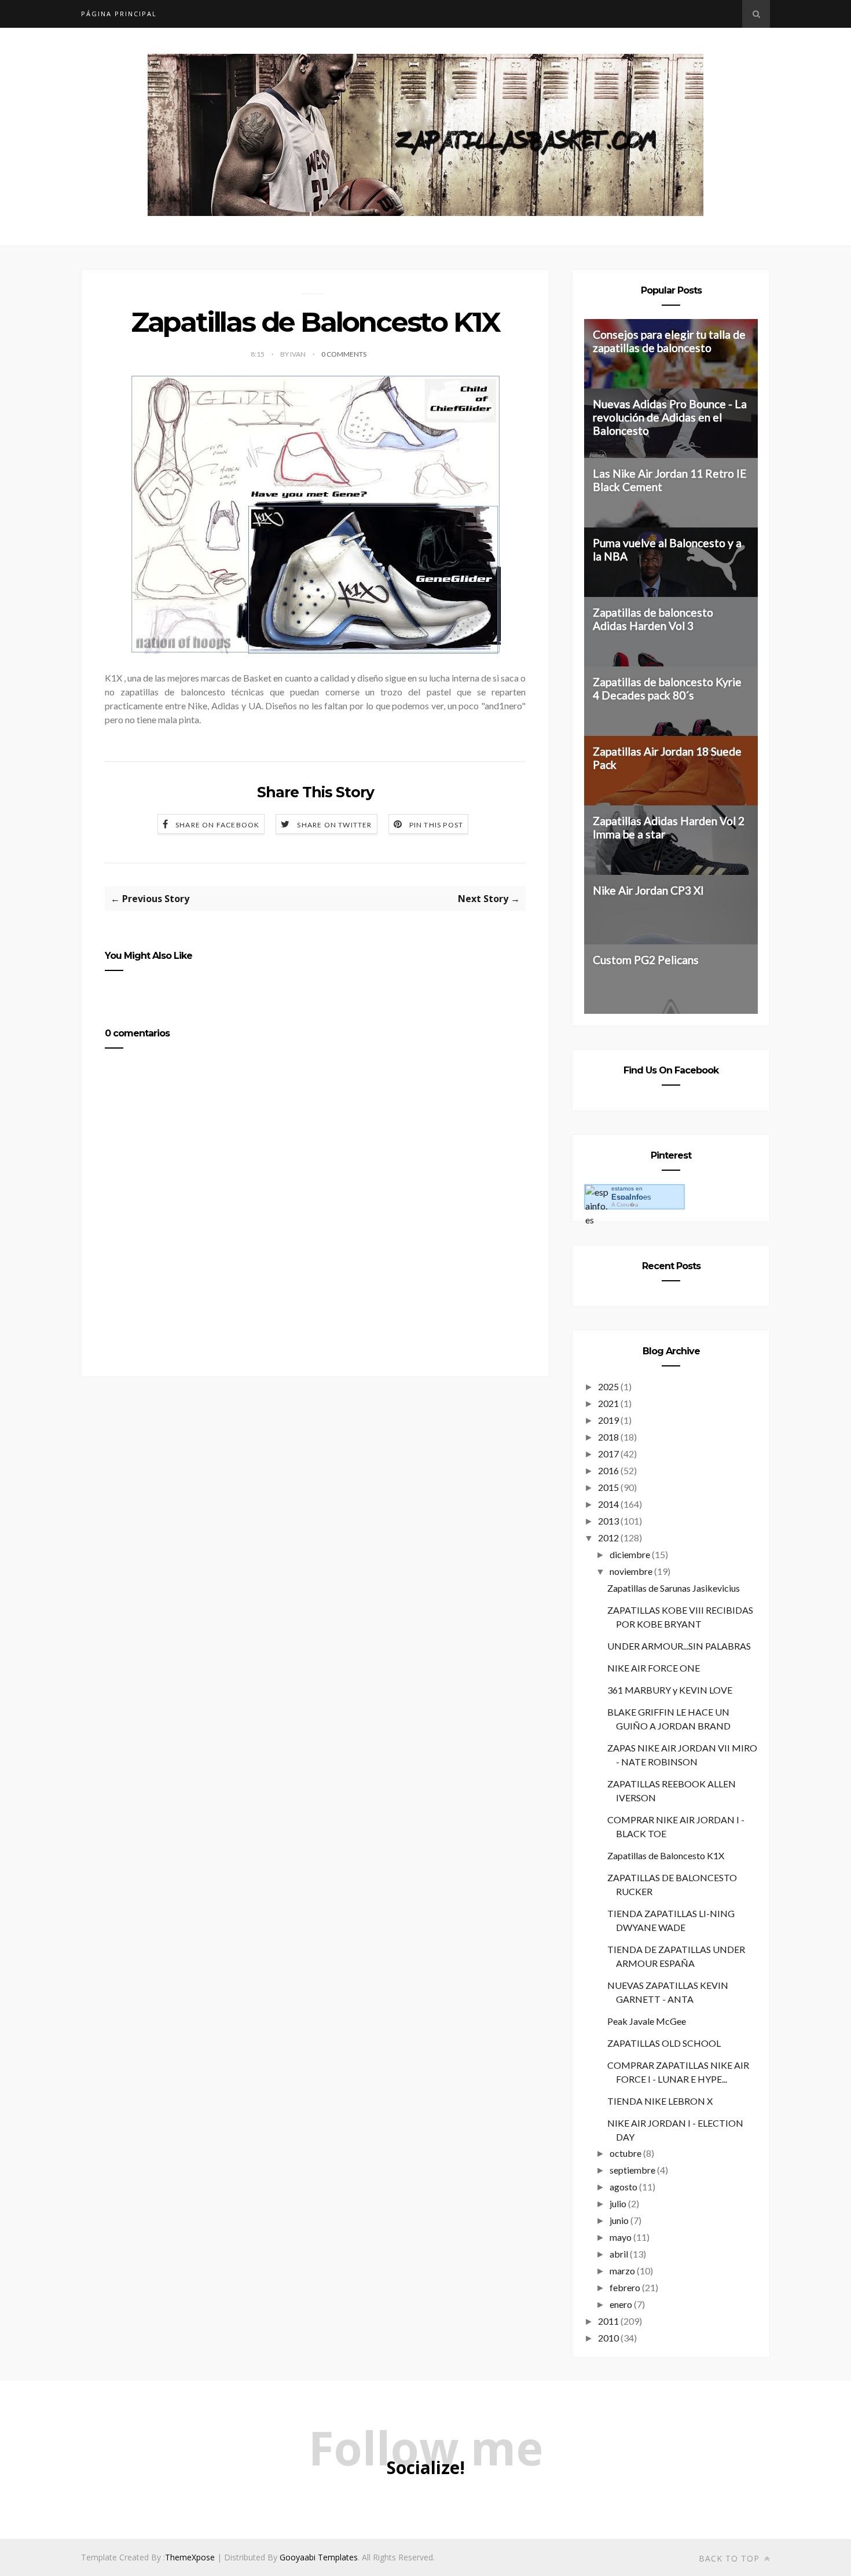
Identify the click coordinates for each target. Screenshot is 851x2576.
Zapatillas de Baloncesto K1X (666, 1855)
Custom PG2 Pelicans (646, 960)
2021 (608, 1403)
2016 (608, 1470)
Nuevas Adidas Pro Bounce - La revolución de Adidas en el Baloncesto (670, 417)
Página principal (119, 14)
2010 (608, 2338)
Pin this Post (436, 825)
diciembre (630, 1554)
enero (621, 2304)
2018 (608, 1437)
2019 (608, 1420)
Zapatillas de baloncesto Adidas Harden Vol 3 (653, 619)
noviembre (631, 1571)
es (631, 1197)
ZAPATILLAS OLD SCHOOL (664, 2043)
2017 (608, 1454)
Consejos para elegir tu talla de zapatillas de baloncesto (669, 341)
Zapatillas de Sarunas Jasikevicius (674, 1588)
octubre (626, 2153)
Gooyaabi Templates (319, 2557)
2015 (608, 1487)
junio (619, 2220)
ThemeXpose (190, 2557)
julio (618, 2203)
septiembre (632, 2170)
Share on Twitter (334, 825)
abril (619, 2254)
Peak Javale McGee (647, 2021)
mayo (621, 2237)
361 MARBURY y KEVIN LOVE (670, 1690)
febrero (625, 2287)
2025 (608, 1386)
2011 (608, 2321)
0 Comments (344, 354)
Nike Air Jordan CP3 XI (648, 890)
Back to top (731, 2558)
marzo (622, 2271)
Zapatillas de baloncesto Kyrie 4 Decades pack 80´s (667, 688)
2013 (608, 1521)
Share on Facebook (217, 825)
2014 (608, 1504)
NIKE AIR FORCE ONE (654, 1668)
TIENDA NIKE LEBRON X (660, 2101)
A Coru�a (625, 1205)
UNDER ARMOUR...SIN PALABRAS (679, 1646)
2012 (608, 1538)
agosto (623, 2187)
